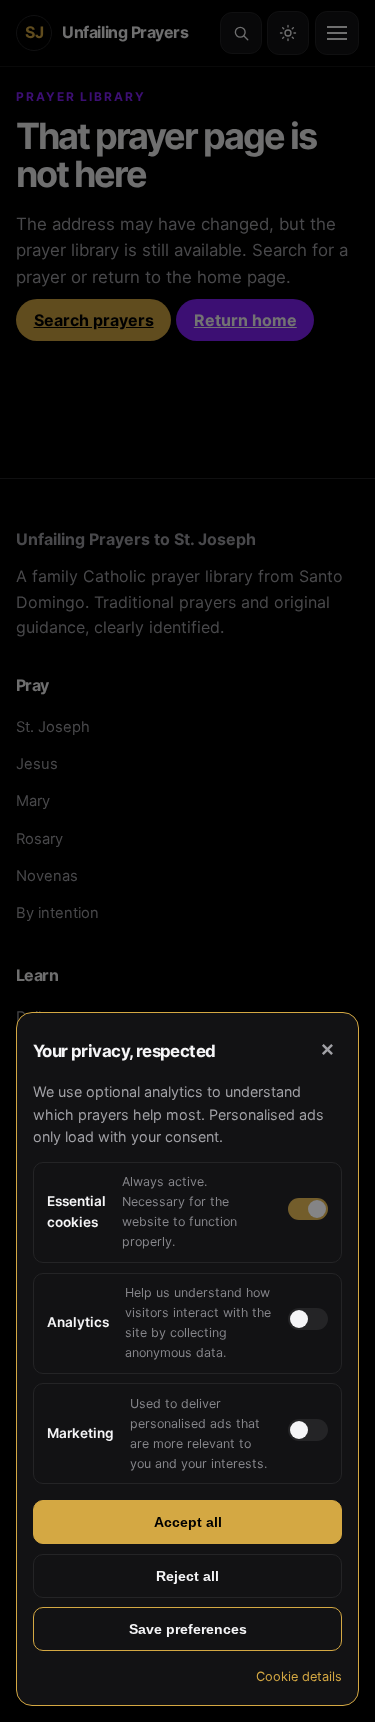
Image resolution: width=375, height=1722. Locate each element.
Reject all (187, 1576)
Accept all (188, 1522)
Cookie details (299, 1676)
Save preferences (188, 1629)
